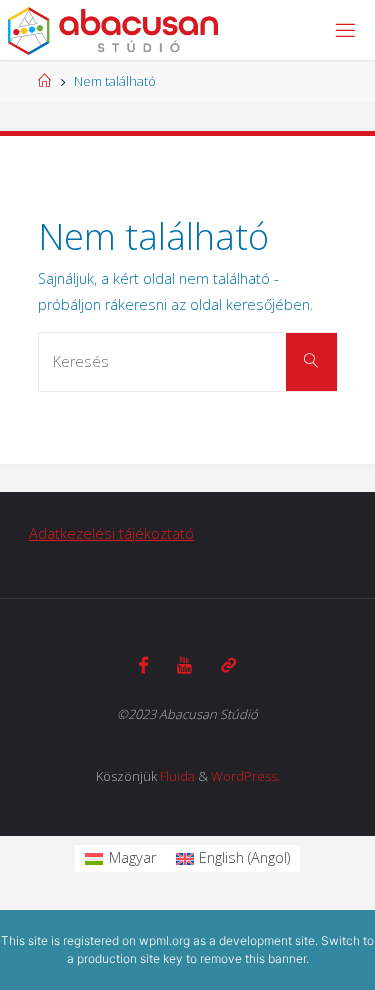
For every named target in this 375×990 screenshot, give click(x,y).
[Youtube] (184, 665)
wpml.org (164, 940)
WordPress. (245, 776)
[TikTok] (228, 665)
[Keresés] (311, 362)
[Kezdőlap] (44, 81)
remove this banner (253, 958)
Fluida (177, 776)
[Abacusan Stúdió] (113, 29)
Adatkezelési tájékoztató (111, 533)
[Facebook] (143, 665)
